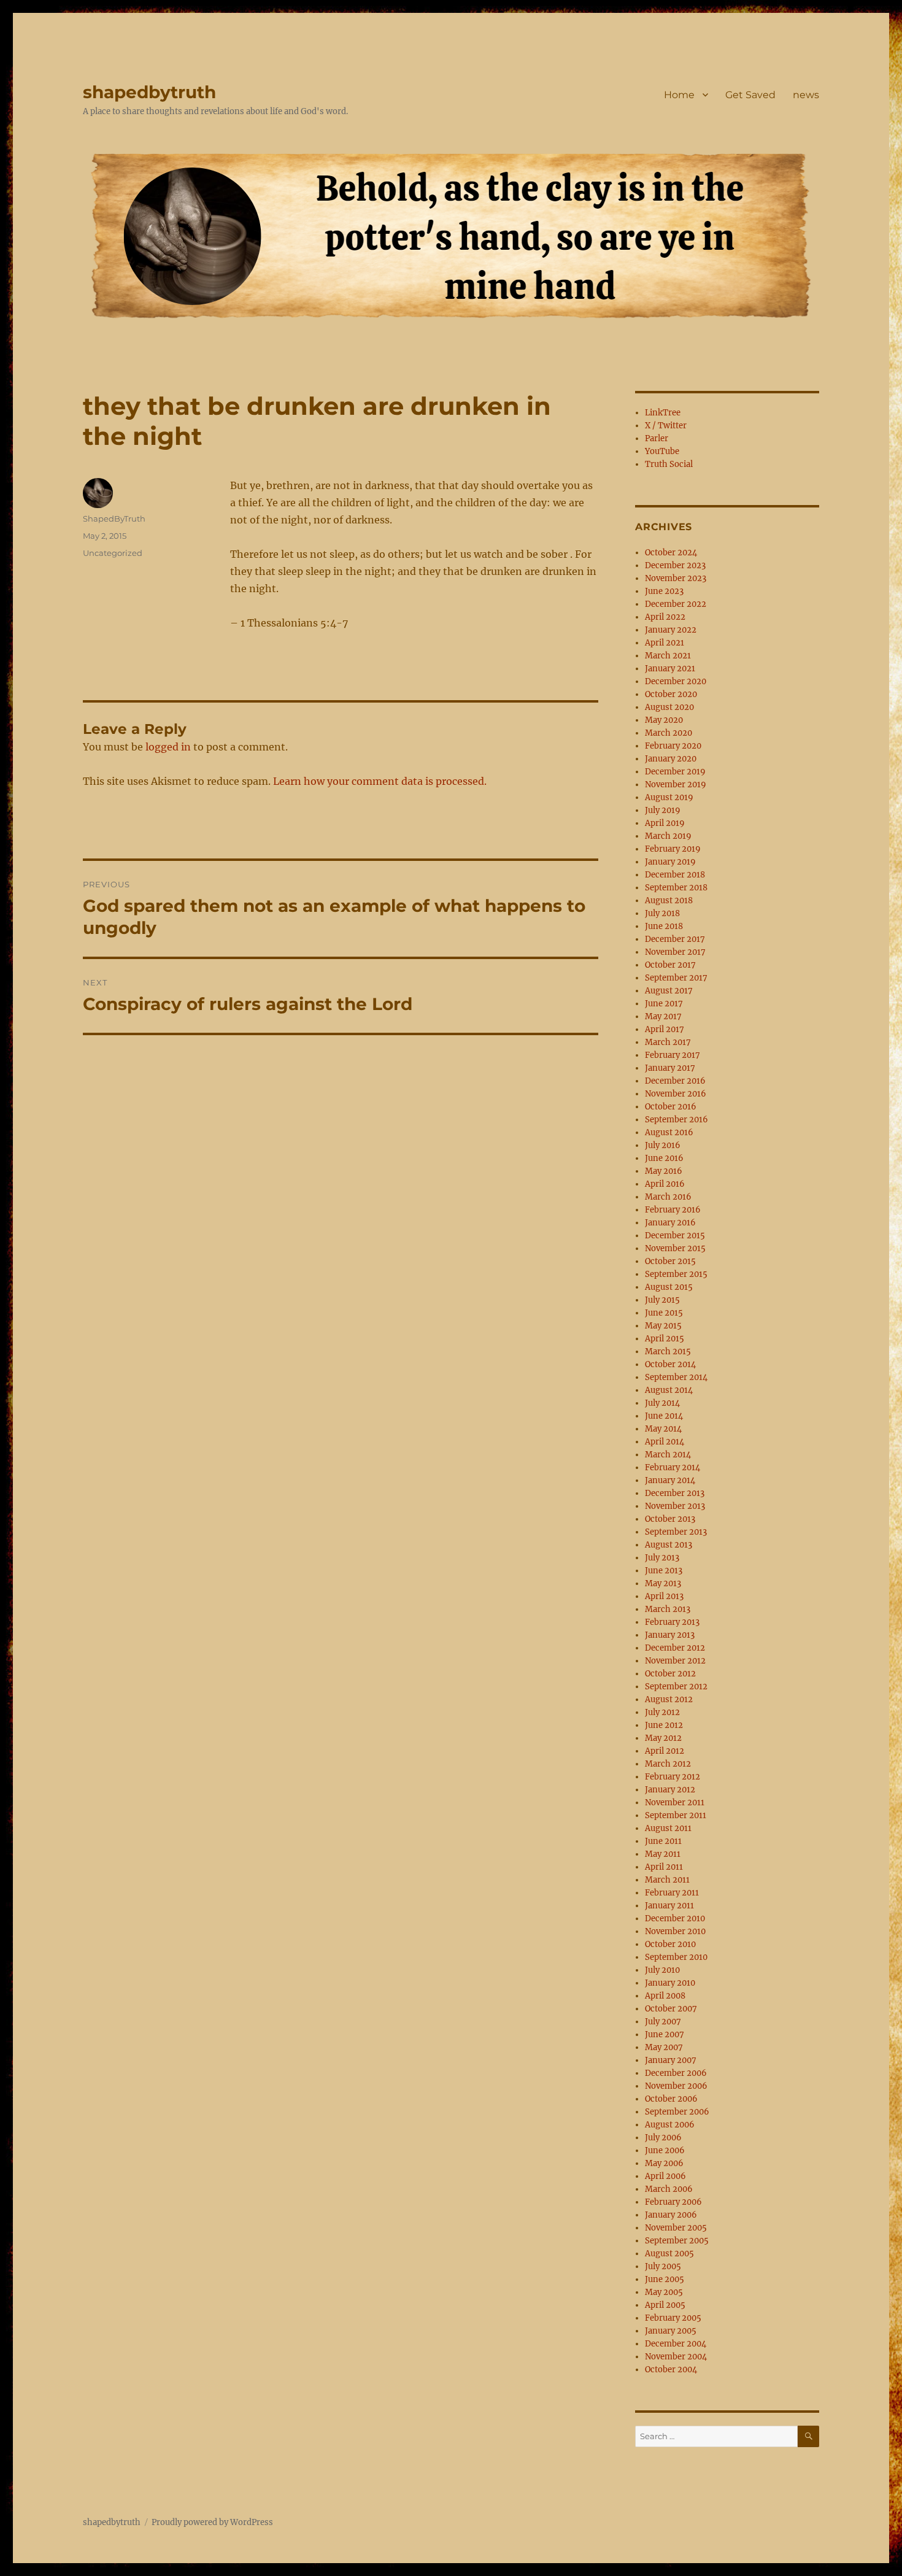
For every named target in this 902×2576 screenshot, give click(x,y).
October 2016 (671, 1107)
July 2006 (663, 2138)
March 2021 (668, 656)
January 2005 (671, 2331)
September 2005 (677, 2241)
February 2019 (673, 849)
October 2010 (670, 1944)
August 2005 (669, 2254)
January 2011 (669, 1906)
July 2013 (662, 1558)
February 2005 (673, 2318)
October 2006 (671, 2099)
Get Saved (750, 95)
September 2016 (676, 1120)
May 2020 (664, 720)
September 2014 (676, 1377)
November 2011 (675, 1803)
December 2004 (676, 2344)
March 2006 (669, 2189)
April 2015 (665, 1339)
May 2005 (664, 2292)
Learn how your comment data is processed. (380, 781)
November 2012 (675, 1661)
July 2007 (663, 2022)
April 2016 (665, 1184)
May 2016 (664, 1171)
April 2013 (664, 1596)
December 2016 (675, 1081)
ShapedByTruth (114, 519)
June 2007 (665, 2034)
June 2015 (664, 1313)
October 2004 (671, 2370)
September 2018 (676, 888)
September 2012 (676, 1687)
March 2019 (668, 836)
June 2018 (664, 926)
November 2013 (675, 1506)
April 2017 (665, 1029)
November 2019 (676, 785)
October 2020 (671, 694)
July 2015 (662, 1300)
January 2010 (670, 1983)
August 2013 (669, 1545)
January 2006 (671, 2215)
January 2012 (670, 1790)
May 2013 (663, 1583)
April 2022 (665, 617)
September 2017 (676, 978)
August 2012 (669, 1699)
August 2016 (669, 1132)
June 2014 (664, 1416)
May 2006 (664, 2163)
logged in (168, 747)
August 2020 (669, 707)
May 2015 (663, 1326)
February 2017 (673, 1055)
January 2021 (670, 669)
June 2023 (664, 591)
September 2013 (676, 1532)
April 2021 (665, 643)
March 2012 (668, 1764)
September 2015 (676, 1274)
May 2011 (663, 1854)
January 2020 (671, 759)
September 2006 (677, 2112)
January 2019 (670, 862)
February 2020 (673, 746)
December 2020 (676, 681)
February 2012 (673, 1777)
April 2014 (665, 1442)
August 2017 (669, 991)
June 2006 (665, 2150)
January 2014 (670, 1480)
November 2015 (675, 1248)
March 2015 (668, 1352)
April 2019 (665, 823)
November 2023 (676, 578)
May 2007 (664, 2047)
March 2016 (668, 1197)
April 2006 (665, 2176)
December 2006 (676, 2073)
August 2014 (669, 1390)
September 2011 (676, 1815)
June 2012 (664, 1725)
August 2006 (670, 2125)
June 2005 (665, 2279)
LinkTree (663, 413)
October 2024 (671, 553)
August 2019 (669, 797)
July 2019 (663, 810)
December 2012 (675, 1648)
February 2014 (673, 1467)
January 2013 (670, 1635)
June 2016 (664, 1158)
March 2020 (669, 733)
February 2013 (672, 1622)
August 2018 (669, 900)
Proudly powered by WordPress (212, 2522)
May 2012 (663, 1738)
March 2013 (668, 1609)
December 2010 (675, 1919)
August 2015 (669, 1287)
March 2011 (667, 1880)
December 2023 (675, 565)
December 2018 (675, 875)
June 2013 (664, 1571)
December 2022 (676, 604)
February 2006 (673, 2202)
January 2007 (671, 2060)
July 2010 (662, 1970)
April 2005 (665, 2305)
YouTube (662, 451)
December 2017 (675, 939)
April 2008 (665, 1996)
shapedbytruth (149, 92)
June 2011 (663, 1841)
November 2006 (676, 2086)
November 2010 (675, 1931)
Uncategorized (113, 553)
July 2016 (663, 1145)
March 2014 (668, 1455)
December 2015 (675, 1236)
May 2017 (663, 1016)
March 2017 (668, 1042)
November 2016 (676, 1094)
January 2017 (670, 1068)
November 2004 (676, 2357)
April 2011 (664, 1867)
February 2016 (673, 1210)
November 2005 (676, 2228)
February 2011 (672, 1893)
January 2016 (670, 1223)
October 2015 (670, 1261)
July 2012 (662, 1712)
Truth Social (669, 464)
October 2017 (670, 965)
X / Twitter (666, 426)
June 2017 (664, 1004)
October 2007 (671, 2009)
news (806, 95)
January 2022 (671, 630)
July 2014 (662, 1403)
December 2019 (675, 772)
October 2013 (670, 1519)
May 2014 (663, 1429)
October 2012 (670, 1674)
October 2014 (670, 1364)
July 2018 (662, 913)
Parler (657, 438)
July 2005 (663, 2266)
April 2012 (665, 1751)
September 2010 (676, 1957)
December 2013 (675, 1493)
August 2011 (668, 1828)
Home (679, 95)
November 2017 (675, 952)
